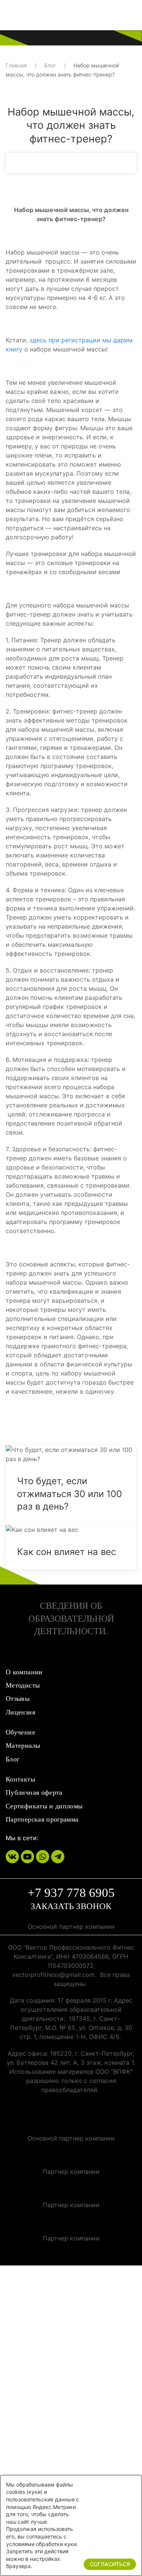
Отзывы (18, 1699)
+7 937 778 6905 (71, 1893)
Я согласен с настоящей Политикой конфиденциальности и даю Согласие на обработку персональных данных (69, 2369)
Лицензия (20, 1712)
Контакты (20, 1779)
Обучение (20, 1732)
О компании (24, 1672)
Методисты (23, 1685)
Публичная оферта (34, 1792)
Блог (50, 65)
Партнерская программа (42, 1819)
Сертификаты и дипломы (44, 1806)
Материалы (23, 1745)
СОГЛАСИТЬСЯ (110, 2564)
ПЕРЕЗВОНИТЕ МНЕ (73, 2467)
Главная (16, 65)
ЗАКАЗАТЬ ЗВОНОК (71, 1906)
